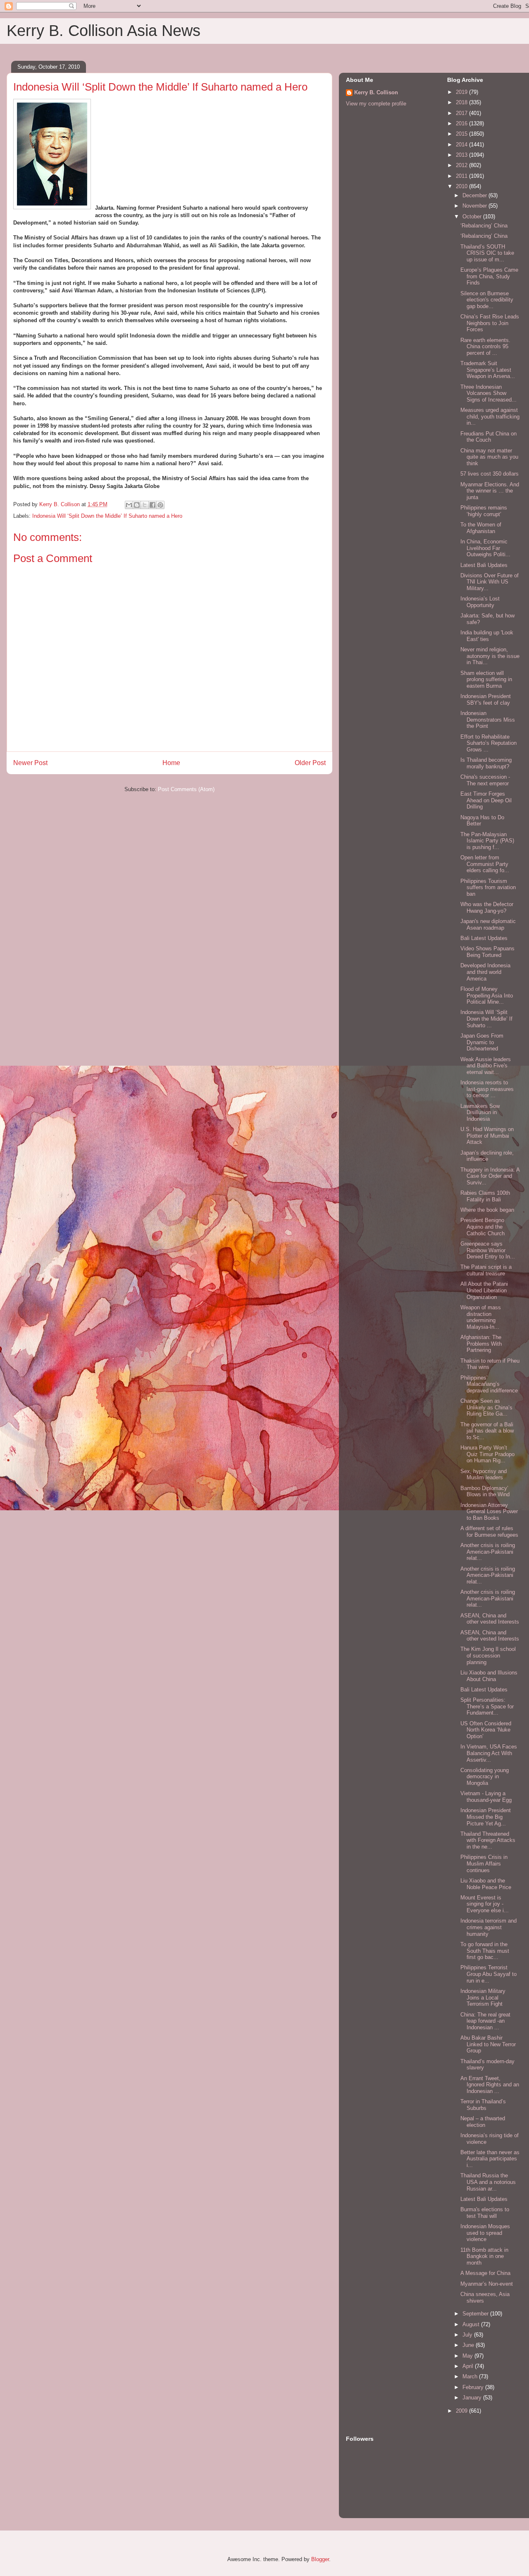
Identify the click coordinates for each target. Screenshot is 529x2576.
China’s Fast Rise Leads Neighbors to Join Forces (490, 323)
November (475, 206)
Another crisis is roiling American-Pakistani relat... (488, 1552)
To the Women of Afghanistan (481, 528)
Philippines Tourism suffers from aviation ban (488, 887)
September (476, 2314)
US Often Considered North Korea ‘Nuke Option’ (486, 1730)
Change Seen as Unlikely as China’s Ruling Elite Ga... (486, 1407)
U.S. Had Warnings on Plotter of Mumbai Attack (487, 1136)
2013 (462, 155)
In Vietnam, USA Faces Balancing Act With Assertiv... (489, 1753)
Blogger (320, 2559)
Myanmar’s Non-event (487, 2284)
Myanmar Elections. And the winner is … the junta (490, 491)
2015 (462, 134)
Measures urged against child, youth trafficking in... (490, 416)
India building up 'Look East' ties (487, 636)
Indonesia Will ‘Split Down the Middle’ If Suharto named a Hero (107, 516)
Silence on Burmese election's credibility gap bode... (487, 300)
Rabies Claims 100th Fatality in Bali (485, 1196)
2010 (462, 186)
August (472, 2324)
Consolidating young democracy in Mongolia (485, 1777)
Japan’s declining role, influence (487, 1156)
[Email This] (129, 505)
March (471, 2376)
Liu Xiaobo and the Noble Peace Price (486, 1884)
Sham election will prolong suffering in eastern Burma (486, 679)
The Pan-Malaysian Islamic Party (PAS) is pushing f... (487, 841)
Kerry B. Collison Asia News (104, 31)
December (475, 195)
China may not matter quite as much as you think (489, 457)
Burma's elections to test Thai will (485, 2213)
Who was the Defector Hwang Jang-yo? (487, 908)
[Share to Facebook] (153, 505)
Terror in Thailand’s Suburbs (483, 2105)
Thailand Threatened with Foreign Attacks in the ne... (488, 1840)
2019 (462, 92)
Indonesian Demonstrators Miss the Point (488, 720)
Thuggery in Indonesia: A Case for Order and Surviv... (490, 1176)
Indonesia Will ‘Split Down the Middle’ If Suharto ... (486, 1019)
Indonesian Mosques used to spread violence (485, 2233)
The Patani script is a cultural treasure (486, 1270)
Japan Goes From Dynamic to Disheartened (482, 1042)
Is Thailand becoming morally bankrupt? (486, 763)
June (469, 2345)
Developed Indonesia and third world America (485, 972)
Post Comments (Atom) (186, 789)
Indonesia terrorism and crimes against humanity (488, 1927)
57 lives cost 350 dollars (490, 474)
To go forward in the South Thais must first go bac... (485, 1951)
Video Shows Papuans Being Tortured (487, 952)
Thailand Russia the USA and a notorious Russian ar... (488, 2182)
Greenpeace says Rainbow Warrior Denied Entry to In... (488, 1250)
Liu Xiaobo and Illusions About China (489, 1676)
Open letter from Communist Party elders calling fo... (485, 864)
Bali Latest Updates (484, 938)
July (468, 2335)
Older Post (310, 763)
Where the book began (487, 1210)
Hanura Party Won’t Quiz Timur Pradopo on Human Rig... (487, 1454)
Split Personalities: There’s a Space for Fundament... (487, 1706)
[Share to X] (145, 505)
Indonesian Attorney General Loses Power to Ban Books (489, 1512)
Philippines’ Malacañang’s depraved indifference (489, 1384)
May (468, 2356)
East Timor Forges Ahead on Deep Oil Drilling (486, 800)
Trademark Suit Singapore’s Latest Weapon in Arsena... (488, 370)
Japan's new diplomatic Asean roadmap (488, 924)
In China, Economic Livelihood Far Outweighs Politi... (485, 548)
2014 (462, 145)
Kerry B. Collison (376, 92)
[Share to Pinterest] (160, 505)
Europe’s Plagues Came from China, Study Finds (489, 276)
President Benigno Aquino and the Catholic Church (483, 1227)
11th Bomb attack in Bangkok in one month (484, 2256)
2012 (462, 165)
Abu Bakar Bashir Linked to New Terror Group (488, 2044)
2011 (462, 176)
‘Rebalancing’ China (484, 226)
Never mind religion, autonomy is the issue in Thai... (490, 656)
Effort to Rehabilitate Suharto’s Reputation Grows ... (488, 743)
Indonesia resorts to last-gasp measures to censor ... (487, 1089)
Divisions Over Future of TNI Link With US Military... (490, 582)
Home (171, 763)
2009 (462, 2411)
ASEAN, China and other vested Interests (490, 1619)
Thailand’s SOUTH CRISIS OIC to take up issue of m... (487, 253)
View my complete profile (376, 104)
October (473, 216)
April (469, 2366)
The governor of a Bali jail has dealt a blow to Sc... (487, 1431)
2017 (462, 113)
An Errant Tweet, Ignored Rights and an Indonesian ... (490, 2085)
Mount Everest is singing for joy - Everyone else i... (485, 1904)
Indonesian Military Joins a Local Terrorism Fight (483, 1997)
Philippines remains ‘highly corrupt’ (484, 511)
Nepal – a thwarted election (483, 2122)
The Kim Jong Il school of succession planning (488, 1655)
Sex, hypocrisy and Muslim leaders (484, 1475)
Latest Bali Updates (484, 565)
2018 (462, 102)
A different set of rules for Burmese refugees (489, 1532)
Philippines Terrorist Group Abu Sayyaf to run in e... (488, 1974)
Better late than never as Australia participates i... (490, 2159)
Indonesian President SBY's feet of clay (486, 700)
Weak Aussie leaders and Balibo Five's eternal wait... (486, 1066)
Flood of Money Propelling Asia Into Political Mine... (487, 995)
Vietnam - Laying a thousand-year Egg (486, 1797)
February (474, 2387)
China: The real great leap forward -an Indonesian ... (485, 2021)
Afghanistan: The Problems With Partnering (481, 1344)
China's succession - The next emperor (485, 780)
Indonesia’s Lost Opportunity (480, 602)
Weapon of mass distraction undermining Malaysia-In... (481, 1317)
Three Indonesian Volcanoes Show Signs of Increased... (488, 393)
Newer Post (30, 763)
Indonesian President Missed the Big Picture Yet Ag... (486, 1817)
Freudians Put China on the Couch (488, 437)
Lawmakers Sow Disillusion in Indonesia (480, 1112)
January (473, 2398)
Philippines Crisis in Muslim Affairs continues (484, 1863)
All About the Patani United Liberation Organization (484, 1290)
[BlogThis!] (137, 505)
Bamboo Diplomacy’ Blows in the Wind (485, 1491)
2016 (462, 123)
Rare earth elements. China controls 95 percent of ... (485, 347)
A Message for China (485, 2273)
